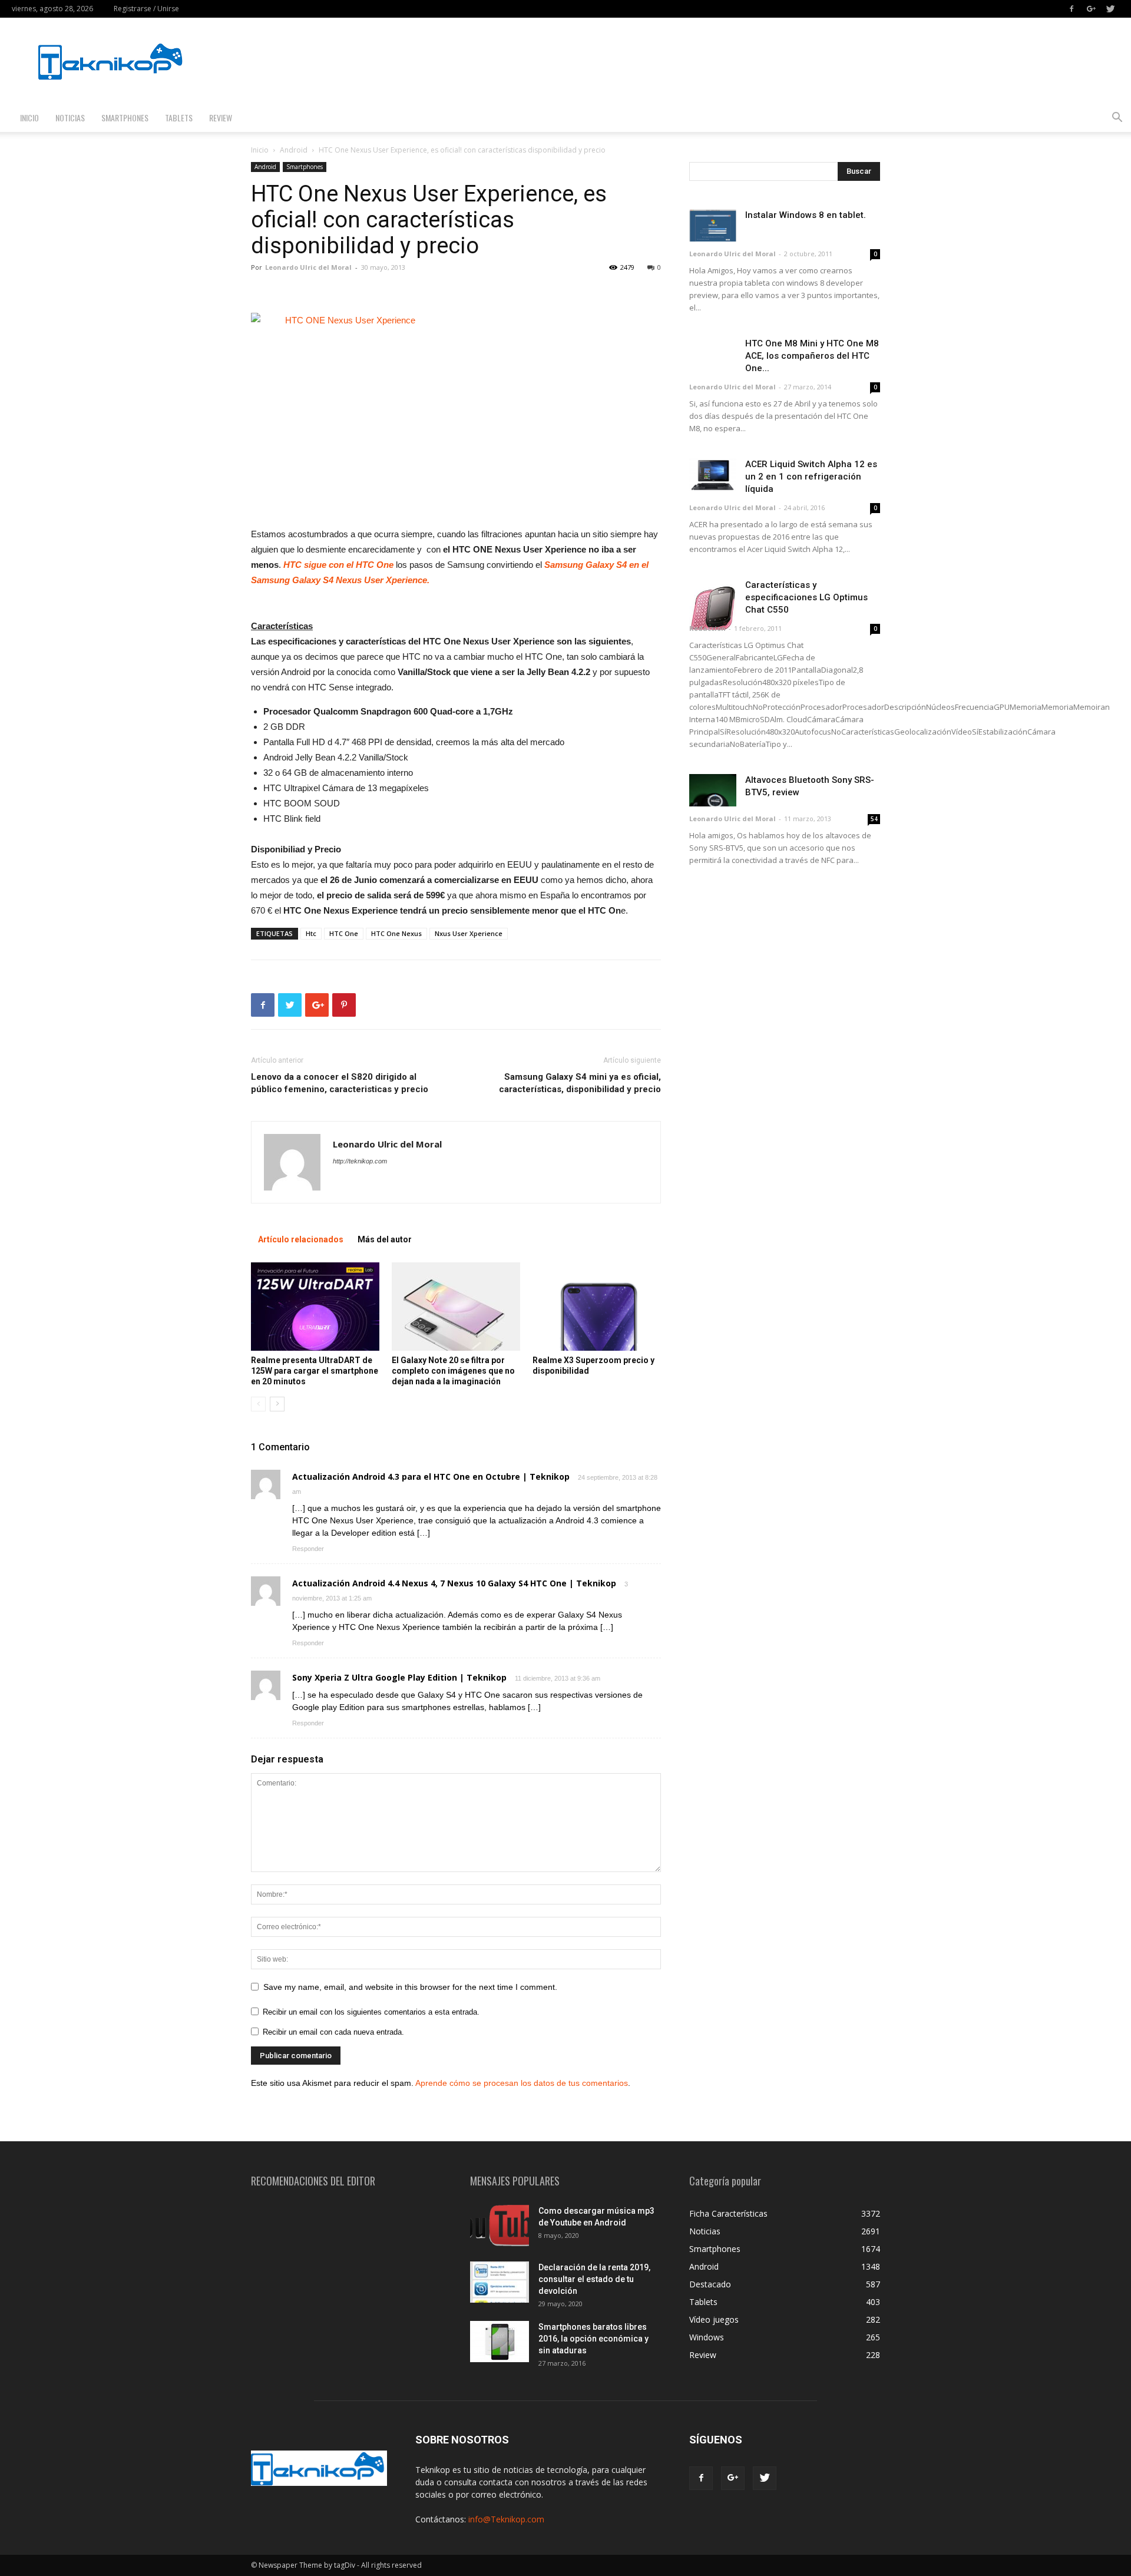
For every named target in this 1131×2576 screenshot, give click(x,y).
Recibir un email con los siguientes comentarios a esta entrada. (371, 2012)
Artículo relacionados (301, 1239)
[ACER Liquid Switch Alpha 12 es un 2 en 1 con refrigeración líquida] (713, 474)
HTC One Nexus (396, 933)
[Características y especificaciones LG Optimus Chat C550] (713, 604)
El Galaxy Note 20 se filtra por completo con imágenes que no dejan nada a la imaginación (453, 1371)
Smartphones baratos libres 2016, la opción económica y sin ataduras (593, 2339)
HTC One (344, 933)
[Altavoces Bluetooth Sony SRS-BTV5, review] (713, 790)
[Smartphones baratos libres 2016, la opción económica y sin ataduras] (500, 2342)
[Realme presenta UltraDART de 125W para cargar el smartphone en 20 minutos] (315, 1307)
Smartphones (125, 118)
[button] (1117, 119)
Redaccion (707, 628)
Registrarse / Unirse (146, 9)
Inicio (29, 118)
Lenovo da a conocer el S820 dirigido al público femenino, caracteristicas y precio (340, 1083)
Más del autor (385, 1239)
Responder (308, 1549)
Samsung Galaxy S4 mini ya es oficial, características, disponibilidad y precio (580, 1083)
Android (294, 150)
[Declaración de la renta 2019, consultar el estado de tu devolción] (500, 2282)
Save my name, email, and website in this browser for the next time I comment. (410, 1987)
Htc (311, 933)
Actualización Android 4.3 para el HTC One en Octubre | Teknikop (431, 1477)
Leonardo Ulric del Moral (308, 267)
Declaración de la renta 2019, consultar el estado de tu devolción (594, 2279)
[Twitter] (1110, 9)
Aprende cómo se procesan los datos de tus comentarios (522, 2083)
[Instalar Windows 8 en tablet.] (713, 225)
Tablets (179, 118)
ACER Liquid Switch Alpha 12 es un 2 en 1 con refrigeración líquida (811, 477)
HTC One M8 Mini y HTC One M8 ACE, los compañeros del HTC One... (812, 356)
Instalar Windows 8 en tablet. (806, 215)
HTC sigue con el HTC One (338, 565)
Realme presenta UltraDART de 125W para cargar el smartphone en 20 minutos (315, 1371)
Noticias (70, 118)
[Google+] (1091, 9)
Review (221, 118)
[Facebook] (1072, 9)
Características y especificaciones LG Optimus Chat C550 (806, 597)
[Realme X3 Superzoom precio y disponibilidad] (597, 1307)
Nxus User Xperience (469, 933)
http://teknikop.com (360, 1161)
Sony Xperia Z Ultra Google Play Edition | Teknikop (399, 1677)
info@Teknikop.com (506, 2519)
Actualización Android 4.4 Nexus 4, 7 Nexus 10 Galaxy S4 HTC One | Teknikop (454, 1583)
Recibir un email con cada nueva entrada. (333, 2032)
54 (874, 819)
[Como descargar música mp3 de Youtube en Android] (500, 2226)
